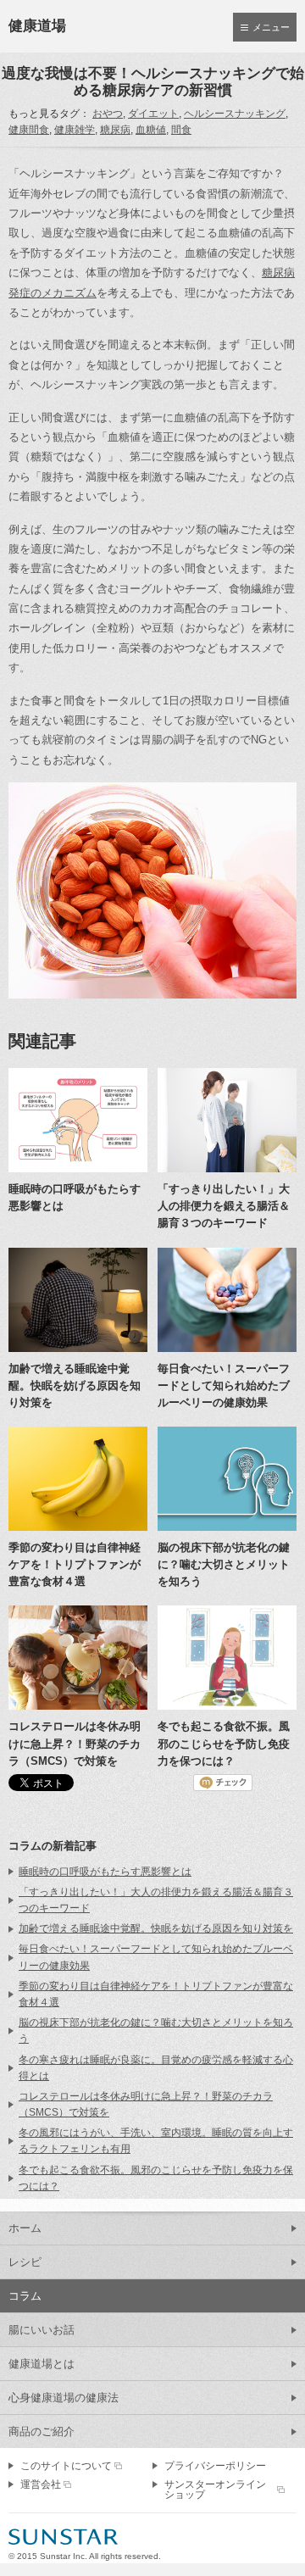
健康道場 (37, 26)
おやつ (108, 114)
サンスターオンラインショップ (215, 2490)
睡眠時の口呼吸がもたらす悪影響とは (105, 1872)
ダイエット (153, 114)
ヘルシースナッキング (235, 114)
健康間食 (29, 130)
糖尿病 (115, 130)
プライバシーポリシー (215, 2466)
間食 (181, 130)
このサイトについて (66, 2466)
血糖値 (151, 130)
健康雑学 (75, 130)
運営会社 (41, 2484)
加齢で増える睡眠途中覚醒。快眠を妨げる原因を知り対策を (156, 1928)
